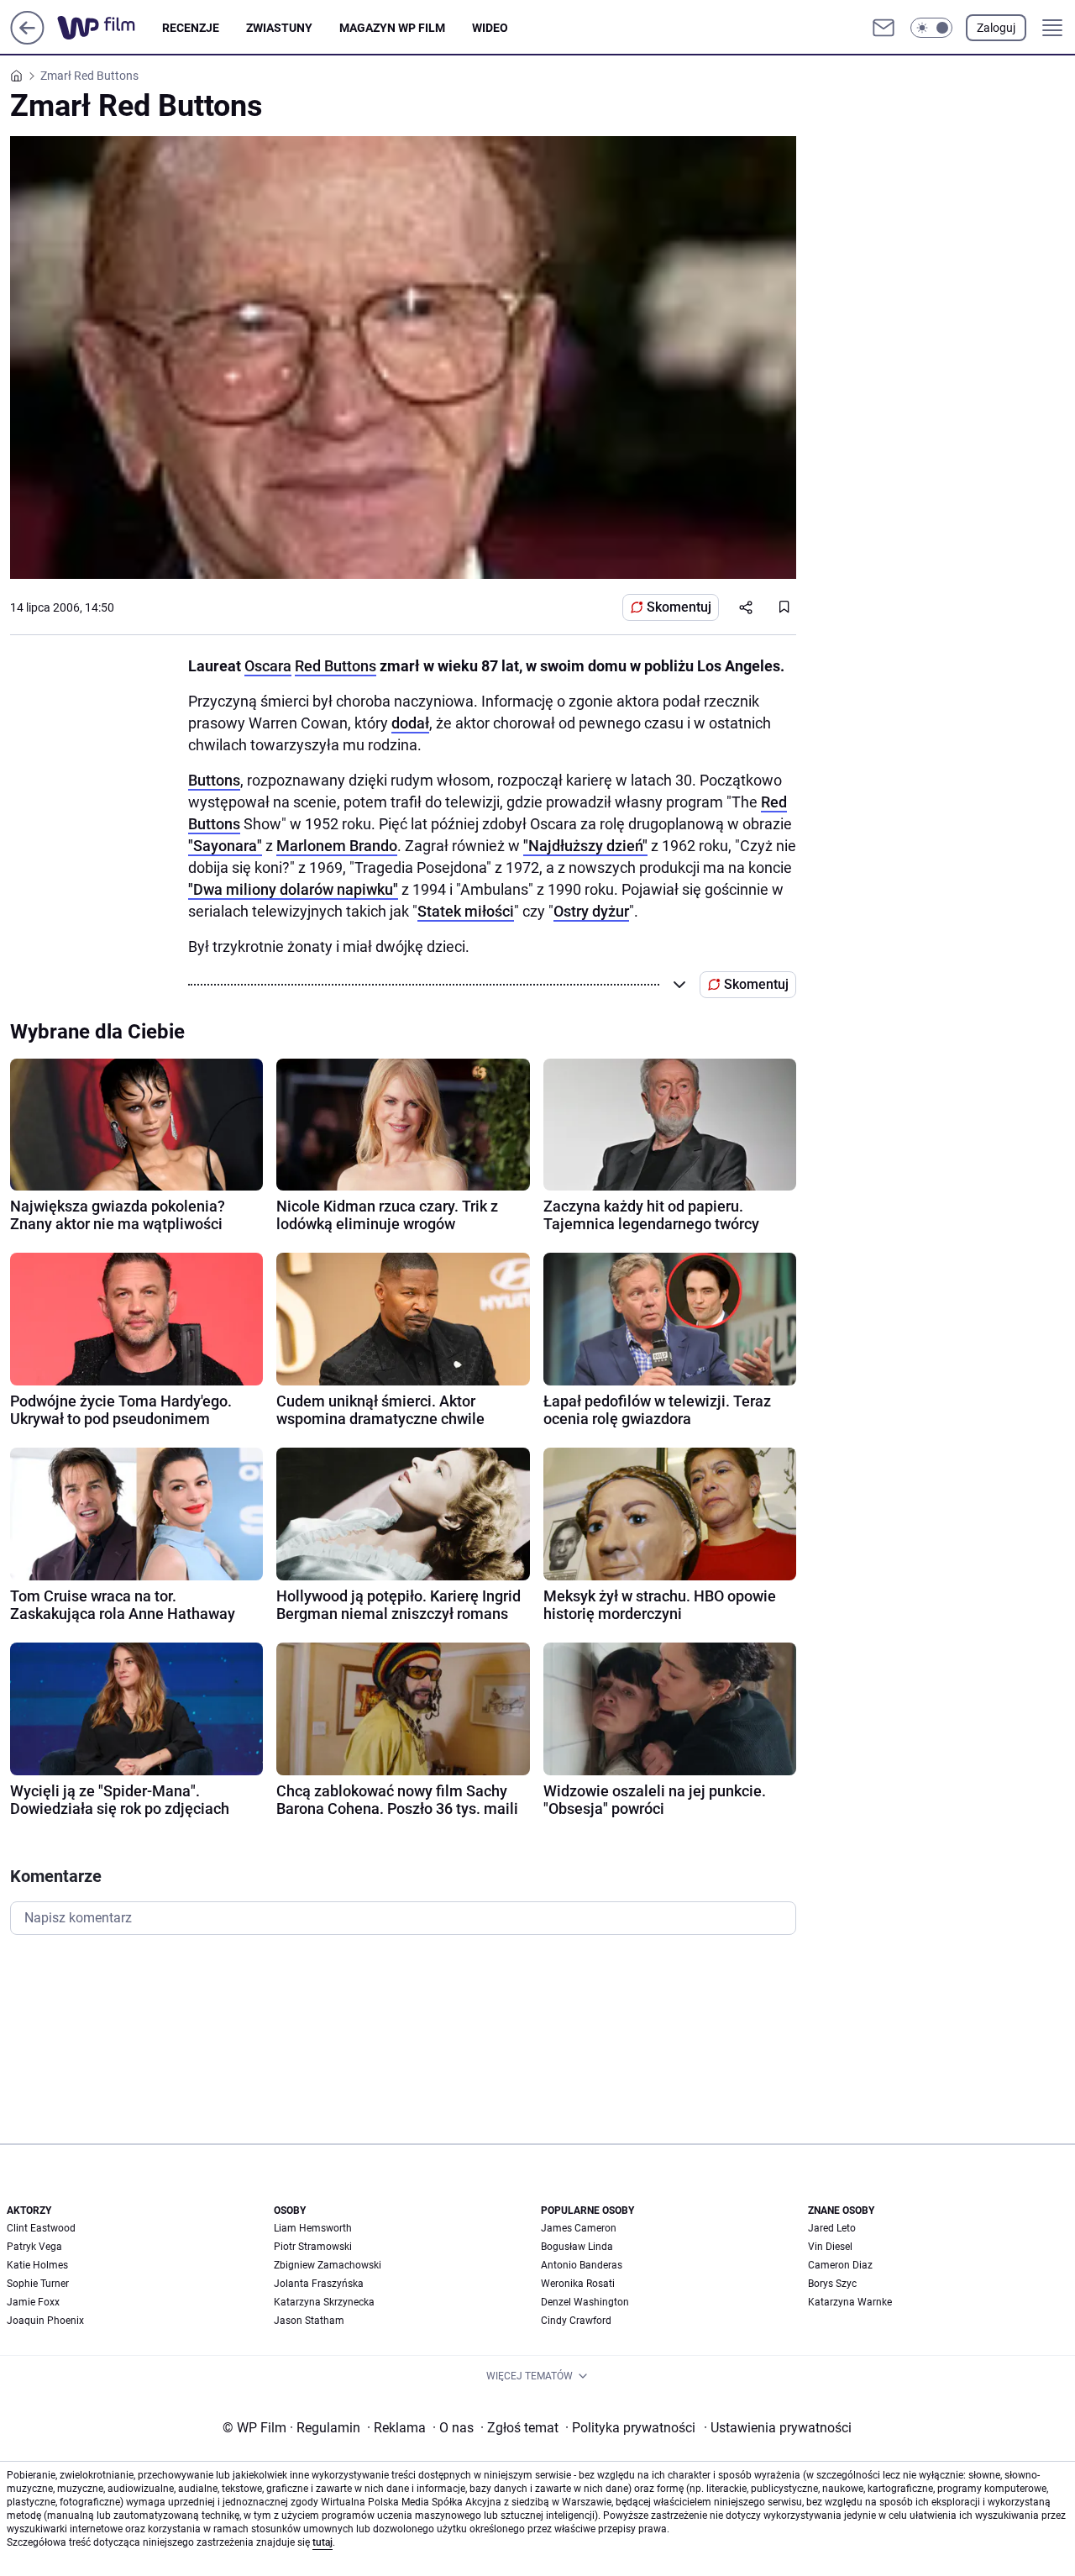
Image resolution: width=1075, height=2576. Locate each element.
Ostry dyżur (591, 911)
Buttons (214, 780)
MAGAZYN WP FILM (392, 28)
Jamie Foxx (33, 2302)
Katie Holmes (37, 2265)
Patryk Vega (34, 2247)
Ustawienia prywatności (778, 2428)
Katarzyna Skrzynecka (324, 2302)
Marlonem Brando (337, 846)
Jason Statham (309, 2321)
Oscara (268, 666)
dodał (410, 723)
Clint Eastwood (41, 2228)
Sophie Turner (38, 2284)
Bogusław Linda (577, 2247)
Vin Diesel (830, 2247)
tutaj (322, 2542)
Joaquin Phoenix (45, 2321)
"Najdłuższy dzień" (585, 846)
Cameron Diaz (840, 2265)
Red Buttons (336, 666)
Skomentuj (679, 607)
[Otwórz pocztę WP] (884, 28)
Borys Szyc (832, 2284)
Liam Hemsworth (313, 2228)
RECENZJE (191, 28)
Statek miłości (466, 911)
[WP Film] (110, 28)
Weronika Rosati (578, 2284)
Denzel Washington (585, 2302)
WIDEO (490, 28)
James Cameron (579, 2228)
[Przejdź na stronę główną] (27, 40)
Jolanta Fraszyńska (319, 2284)
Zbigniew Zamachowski (328, 2265)
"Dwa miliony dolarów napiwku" (293, 889)
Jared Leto (832, 2228)
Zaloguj (996, 28)
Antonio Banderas (582, 2265)
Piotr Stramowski (313, 2247)
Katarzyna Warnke (850, 2302)
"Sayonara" (225, 846)
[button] (931, 28)
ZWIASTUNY (279, 28)
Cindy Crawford (576, 2321)
